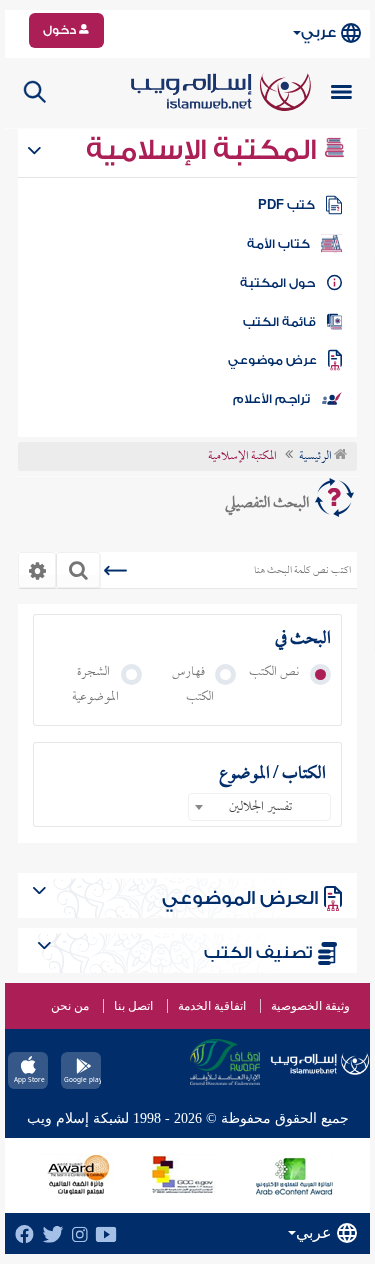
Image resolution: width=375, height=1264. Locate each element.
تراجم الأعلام (271, 399)
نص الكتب (278, 672)
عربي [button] (318, 32)
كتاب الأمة (278, 244)
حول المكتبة (277, 283)
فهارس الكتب (193, 685)
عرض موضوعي (272, 360)
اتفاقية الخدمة (212, 1006)
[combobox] (259, 807)
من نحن (70, 1006)
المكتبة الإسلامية (204, 150)
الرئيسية (316, 457)
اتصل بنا (133, 1006)
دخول (61, 30)
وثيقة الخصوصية (310, 1006)
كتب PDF (286, 205)
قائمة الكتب (279, 322)
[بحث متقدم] (37, 570)
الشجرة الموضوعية (95, 685)
